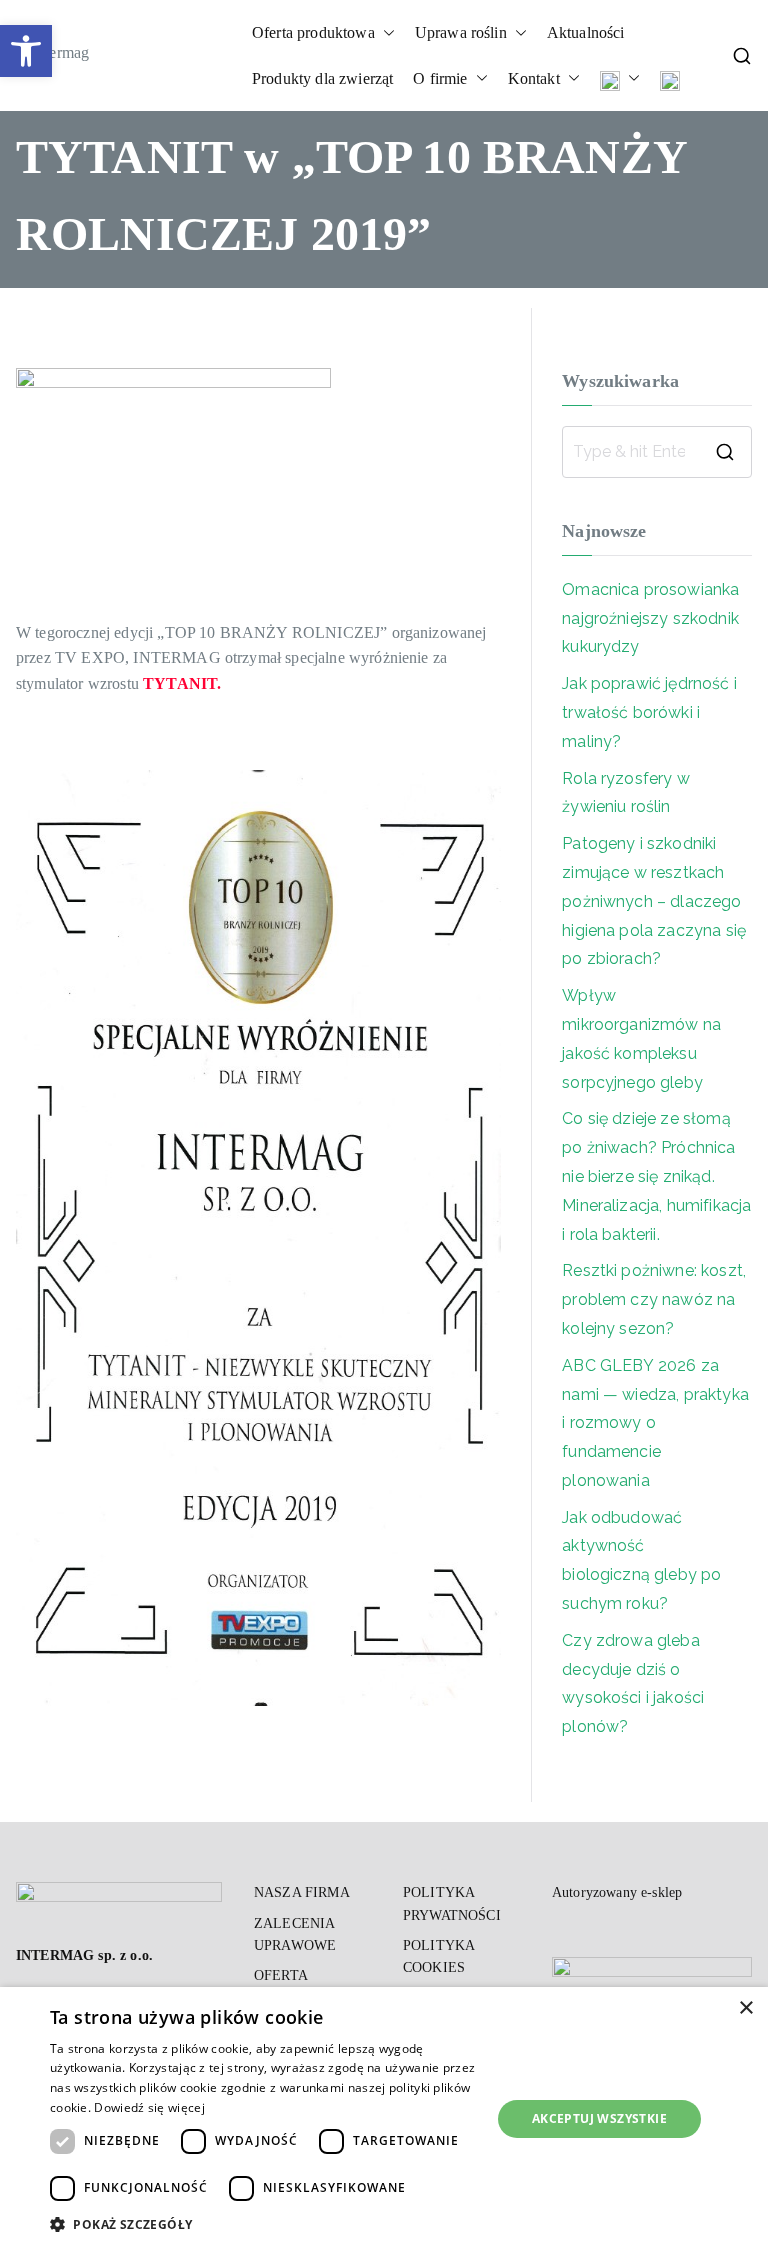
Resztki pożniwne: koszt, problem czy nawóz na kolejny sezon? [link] (654, 1299)
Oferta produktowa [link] (313, 32)
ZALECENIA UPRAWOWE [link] (295, 1934)
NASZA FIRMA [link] (302, 1892)
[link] (26, 51)
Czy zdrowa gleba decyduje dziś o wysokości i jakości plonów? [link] (633, 1683)
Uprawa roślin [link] (461, 32)
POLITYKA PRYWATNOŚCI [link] (452, 1903)
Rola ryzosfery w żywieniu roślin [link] (626, 793)
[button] (385, 33)
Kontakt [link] (534, 78)
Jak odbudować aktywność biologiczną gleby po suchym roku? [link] (641, 1560)
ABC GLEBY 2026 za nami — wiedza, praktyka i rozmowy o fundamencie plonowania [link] (655, 1423)
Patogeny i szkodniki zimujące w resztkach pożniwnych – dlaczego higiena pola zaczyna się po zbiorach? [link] (654, 901)
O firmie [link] (440, 78)
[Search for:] (657, 452)
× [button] (745, 2008)
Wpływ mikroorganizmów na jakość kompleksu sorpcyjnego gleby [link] (641, 1038)
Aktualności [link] (586, 32)
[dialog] (384, 2119)
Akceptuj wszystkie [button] (599, 2118)
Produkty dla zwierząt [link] (322, 78)
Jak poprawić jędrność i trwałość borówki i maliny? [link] (649, 712)
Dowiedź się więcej (149, 2107)
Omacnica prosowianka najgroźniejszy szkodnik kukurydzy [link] (650, 618)
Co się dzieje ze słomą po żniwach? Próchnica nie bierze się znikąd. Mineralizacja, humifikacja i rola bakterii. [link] (656, 1176)
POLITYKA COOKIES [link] (438, 1956)
